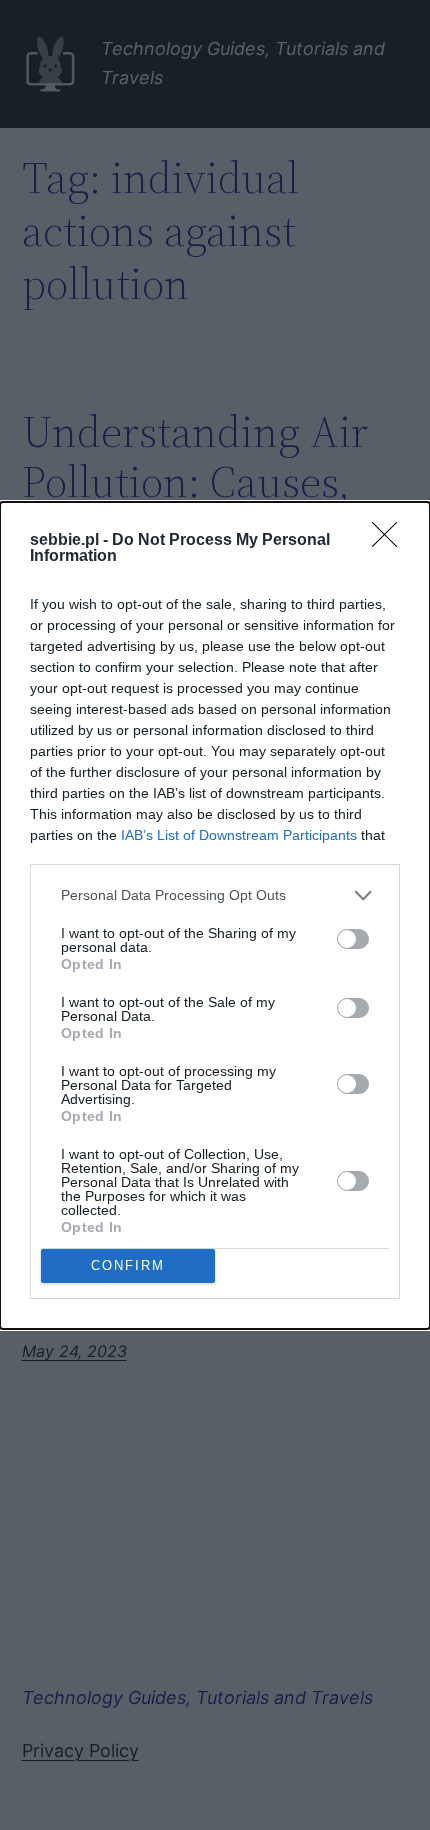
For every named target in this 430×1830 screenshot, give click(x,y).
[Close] (391, 541)
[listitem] (215, 895)
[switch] (353, 939)
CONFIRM (128, 1265)
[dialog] (215, 915)
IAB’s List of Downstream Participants (239, 835)
